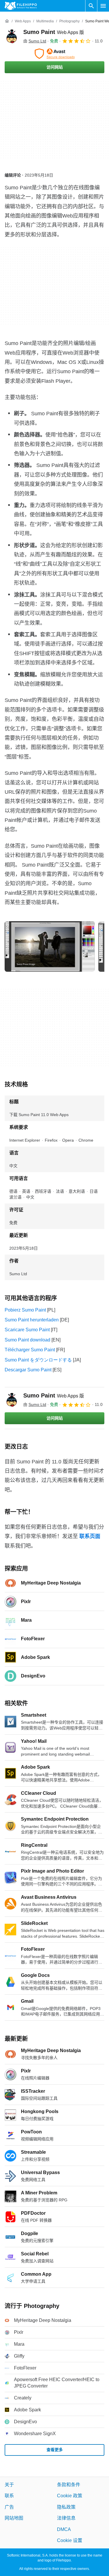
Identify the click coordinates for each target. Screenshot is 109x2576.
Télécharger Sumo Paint (30, 1350)
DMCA (64, 2529)
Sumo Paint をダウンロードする (38, 1360)
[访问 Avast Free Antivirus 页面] (54, 54)
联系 (9, 2496)
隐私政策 (66, 2507)
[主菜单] (103, 6)
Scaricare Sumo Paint (27, 1330)
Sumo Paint (54, 32)
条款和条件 (69, 2485)
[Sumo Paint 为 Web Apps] (12, 36)
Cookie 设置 (70, 2540)
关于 (9, 2485)
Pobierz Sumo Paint (25, 1310)
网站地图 (14, 2518)
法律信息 (66, 2518)
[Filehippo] (21, 6)
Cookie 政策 (70, 2496)
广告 (9, 2507)
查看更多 (55, 2450)
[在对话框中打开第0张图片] (50, 946)
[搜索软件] (91, 6)
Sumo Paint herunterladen (32, 1320)
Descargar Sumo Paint (28, 1370)
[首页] (7, 21)
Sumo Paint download (27, 1340)
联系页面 (90, 1536)
